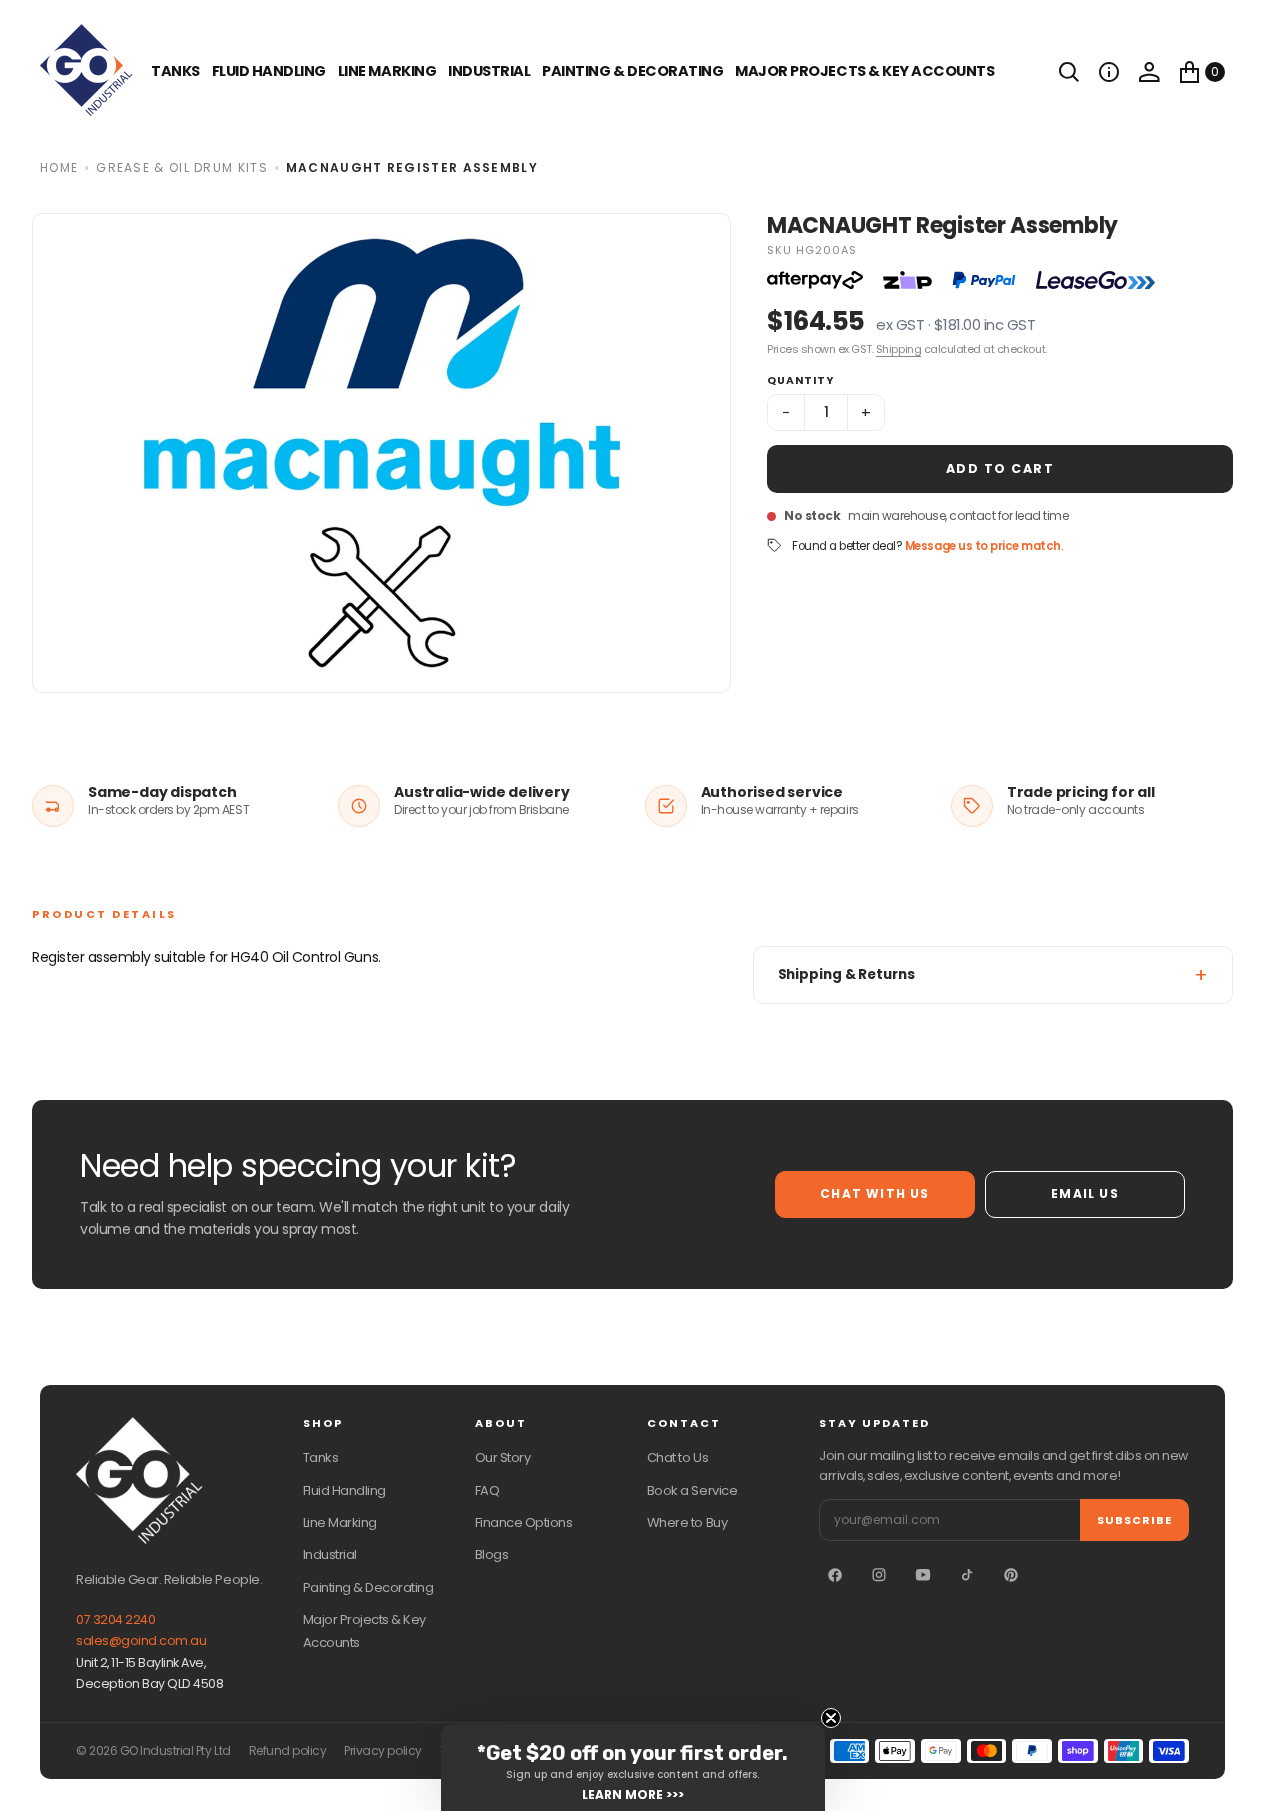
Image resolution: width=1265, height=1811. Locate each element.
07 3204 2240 (115, 1619)
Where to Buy (687, 1522)
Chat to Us (677, 1457)
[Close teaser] (831, 1718)
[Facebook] (835, 1575)
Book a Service (692, 1490)
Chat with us (874, 1193)
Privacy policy (382, 1751)
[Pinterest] (1011, 1575)
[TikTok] (967, 1575)
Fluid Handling (269, 71)
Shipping (898, 349)
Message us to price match (983, 546)
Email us (1085, 1193)
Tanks (321, 1457)
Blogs (492, 1554)
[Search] (1069, 72)
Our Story (503, 1457)
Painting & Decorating (632, 71)
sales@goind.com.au (141, 1640)
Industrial (489, 71)
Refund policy (288, 1751)
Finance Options (524, 1522)
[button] (1109, 72)
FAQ (487, 1490)
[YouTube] (923, 1575)
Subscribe (1134, 1520)
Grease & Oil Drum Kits (182, 167)
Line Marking (387, 71)
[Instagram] (879, 1575)
